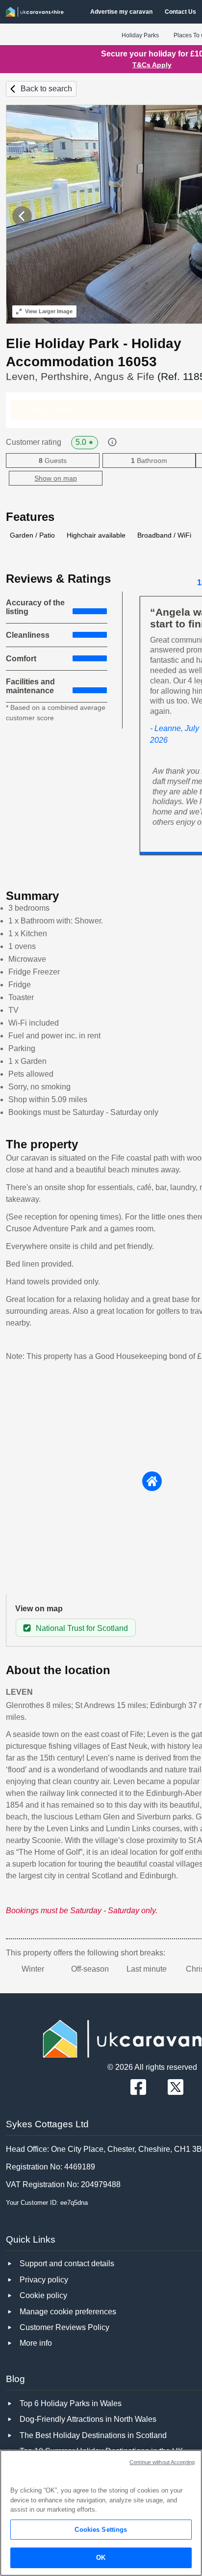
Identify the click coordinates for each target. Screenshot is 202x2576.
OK (101, 2558)
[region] (101, 2513)
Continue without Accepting (162, 2462)
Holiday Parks (140, 35)
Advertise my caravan (121, 12)
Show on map (56, 478)
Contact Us (180, 12)
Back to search (46, 89)
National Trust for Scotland (82, 1628)
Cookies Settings (101, 2530)
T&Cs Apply (152, 65)
